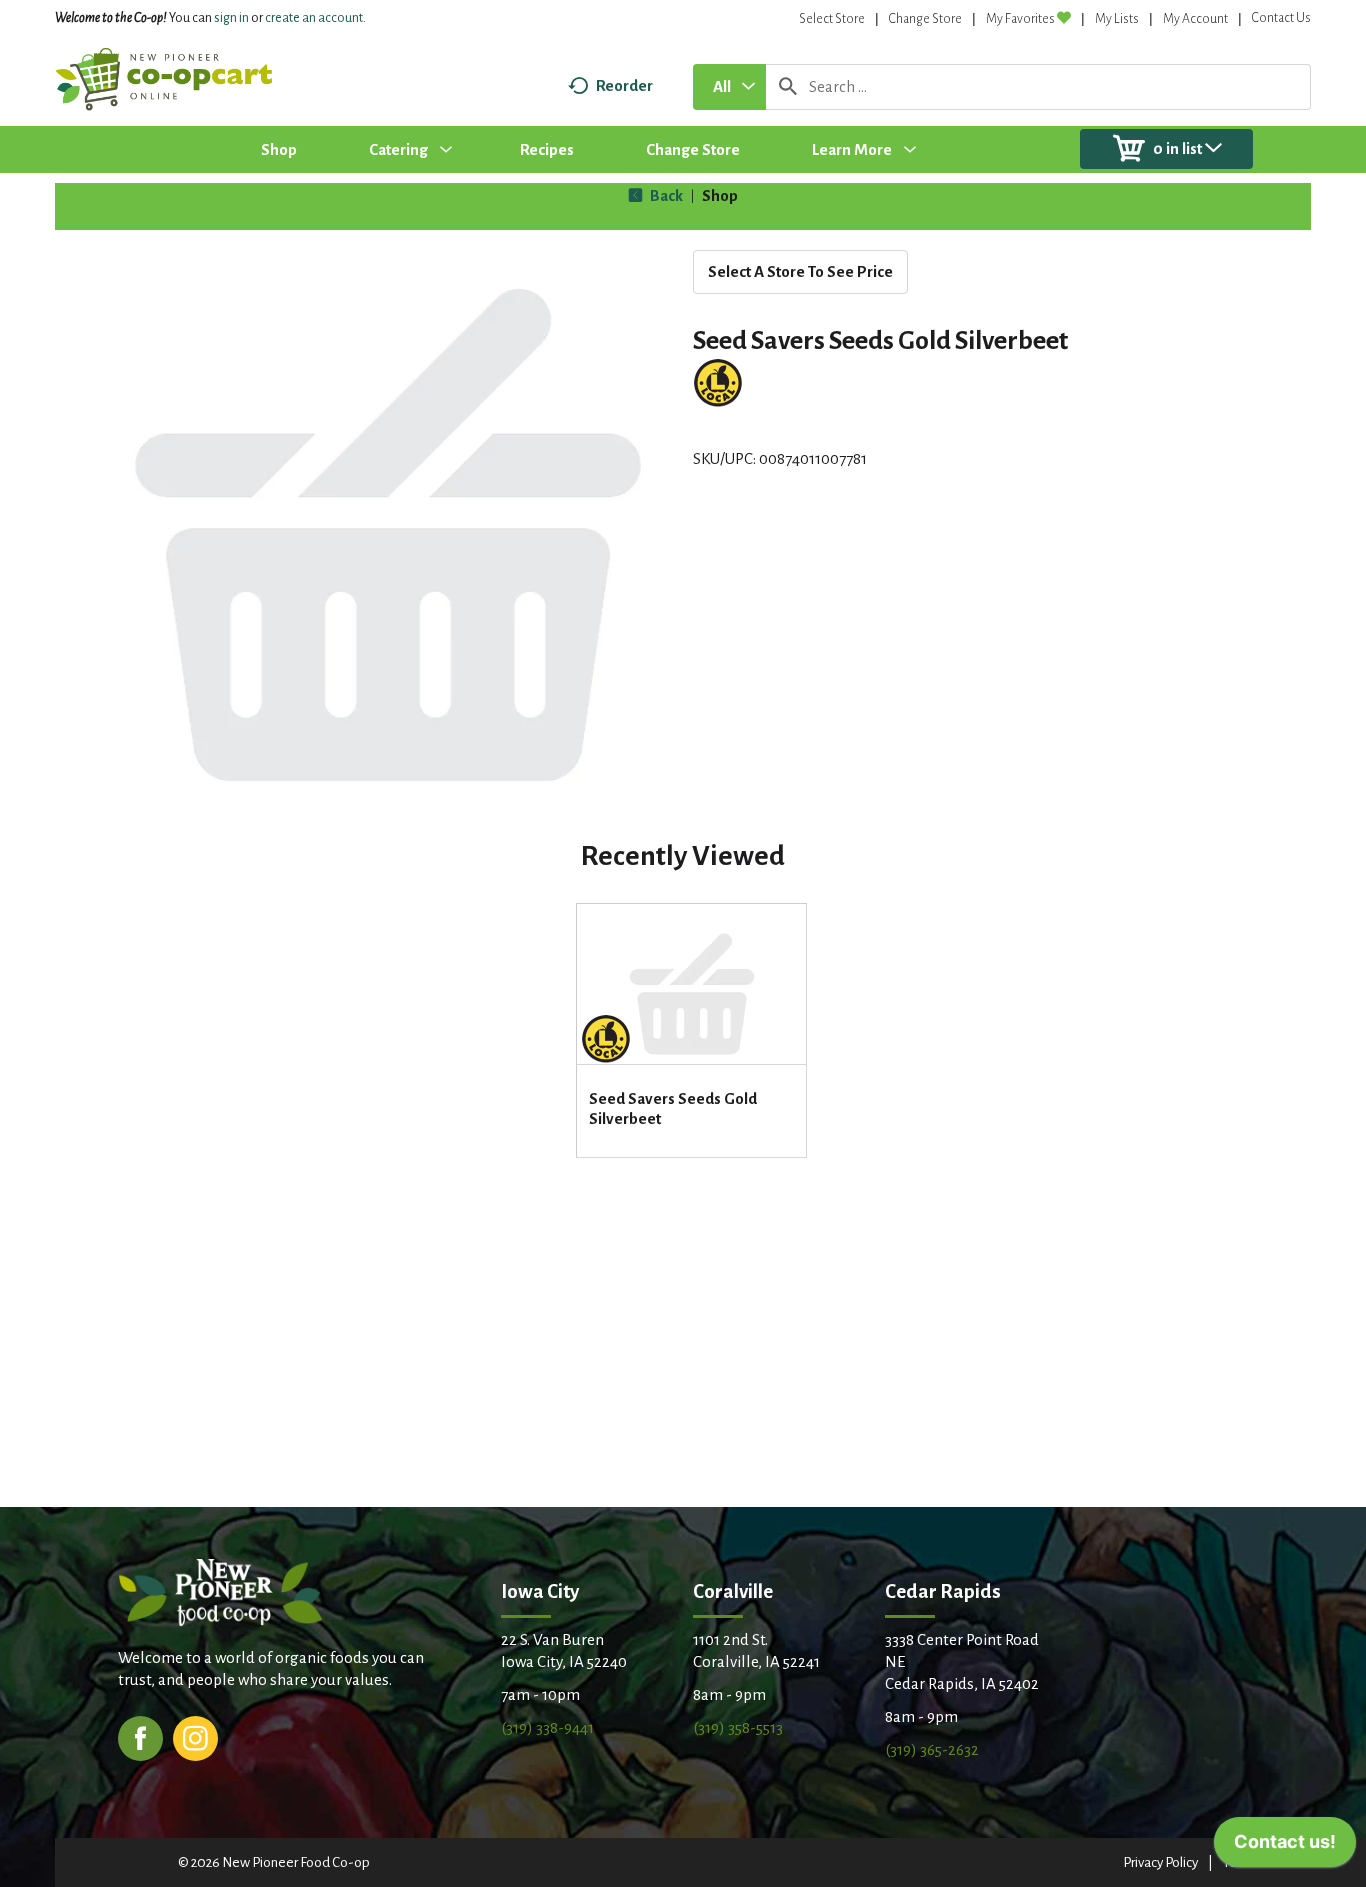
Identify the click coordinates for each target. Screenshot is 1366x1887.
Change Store (925, 19)
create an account (314, 18)
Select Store (832, 19)
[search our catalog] (788, 87)
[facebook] (140, 1736)
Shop (720, 195)
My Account (1195, 19)
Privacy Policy (1160, 1862)
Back (665, 195)
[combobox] (729, 87)
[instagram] (195, 1736)
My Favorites (1020, 19)
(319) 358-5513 (738, 1727)
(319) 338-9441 (547, 1727)
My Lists (1117, 19)
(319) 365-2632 (932, 1749)
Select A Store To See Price (800, 271)
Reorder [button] (624, 85)
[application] (1285, 1847)
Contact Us (1281, 18)
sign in (231, 18)
